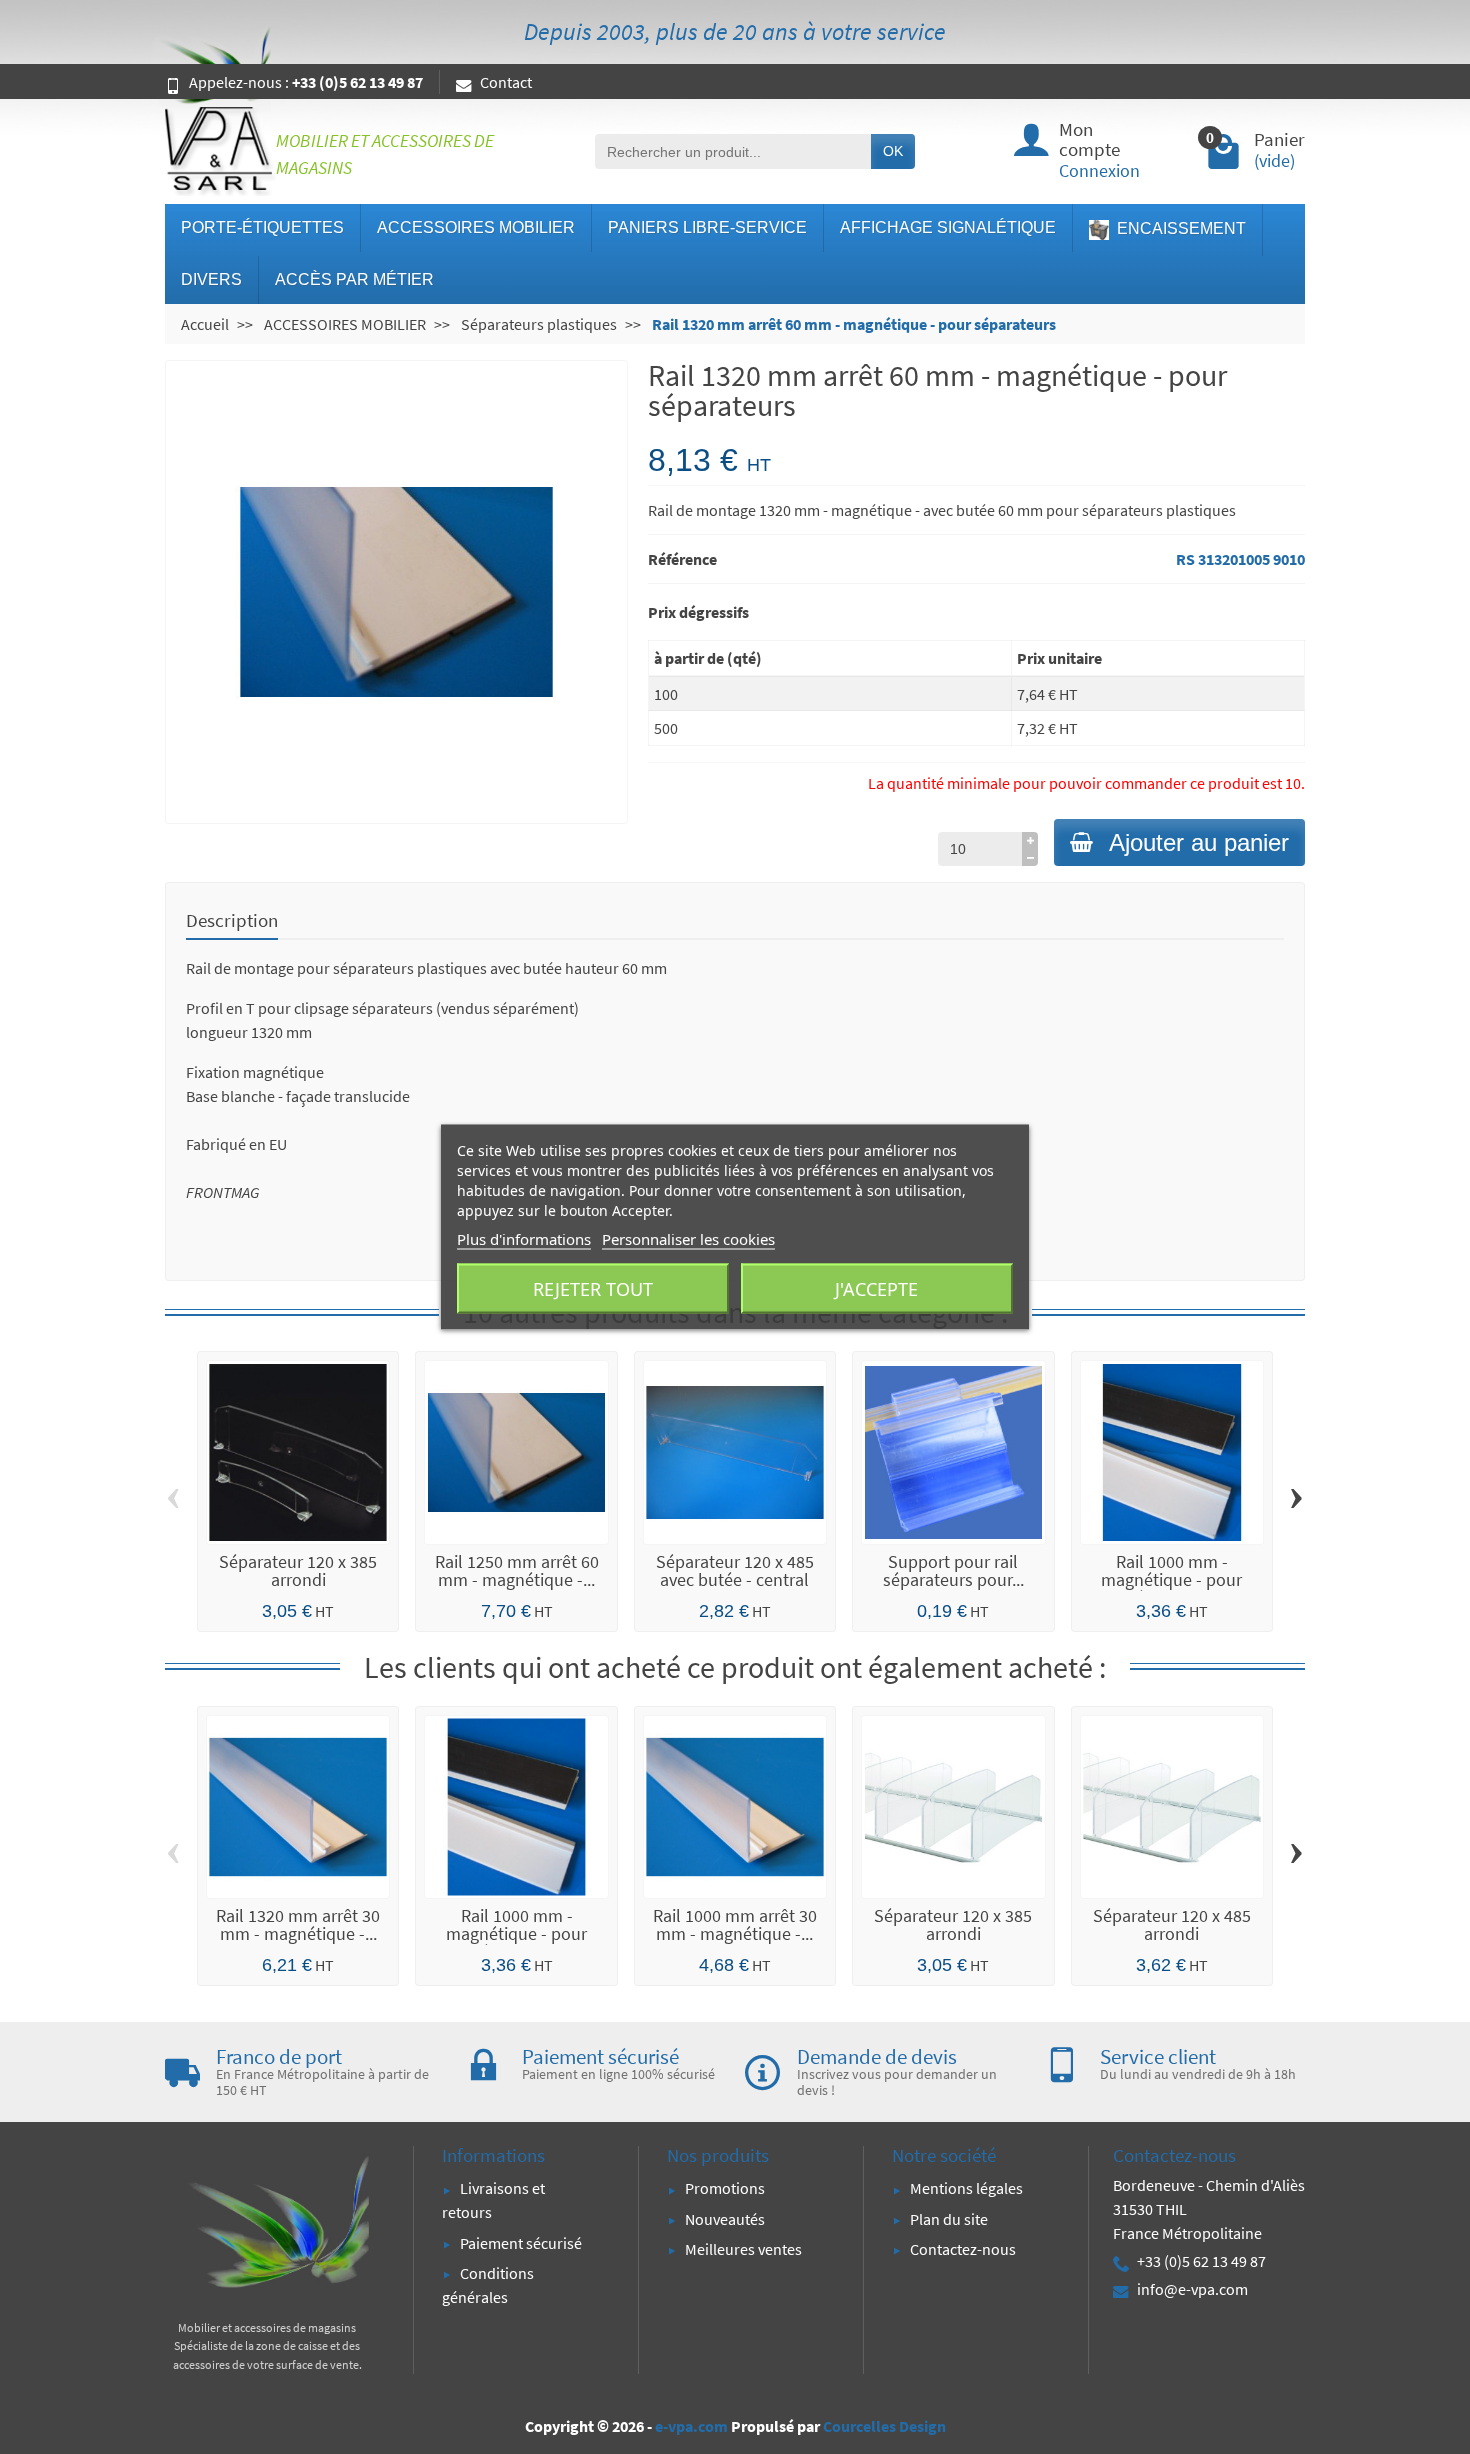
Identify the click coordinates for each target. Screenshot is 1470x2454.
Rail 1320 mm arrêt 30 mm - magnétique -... (298, 1924)
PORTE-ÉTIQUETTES (262, 227)
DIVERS (211, 279)
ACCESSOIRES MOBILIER (476, 227)
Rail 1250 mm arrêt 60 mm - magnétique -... (517, 1570)
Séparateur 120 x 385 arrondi (298, 1570)
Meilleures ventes (743, 2249)
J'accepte (876, 1289)
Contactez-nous (963, 2249)
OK (893, 151)
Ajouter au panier (1199, 842)
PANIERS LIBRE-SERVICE (707, 227)
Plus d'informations (524, 1239)
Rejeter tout (593, 1289)
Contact (506, 82)
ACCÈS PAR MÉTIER (354, 279)
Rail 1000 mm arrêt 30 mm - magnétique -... (735, 1924)
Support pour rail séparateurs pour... (953, 1570)
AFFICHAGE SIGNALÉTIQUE (948, 227)
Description (232, 920)
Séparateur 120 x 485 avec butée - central (735, 1570)
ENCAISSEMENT (1179, 228)
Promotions (725, 2188)
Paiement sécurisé (521, 2243)
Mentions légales (966, 2188)
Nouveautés (725, 2219)
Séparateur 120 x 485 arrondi (1172, 1924)
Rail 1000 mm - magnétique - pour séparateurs (1171, 1579)
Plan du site (949, 2219)
